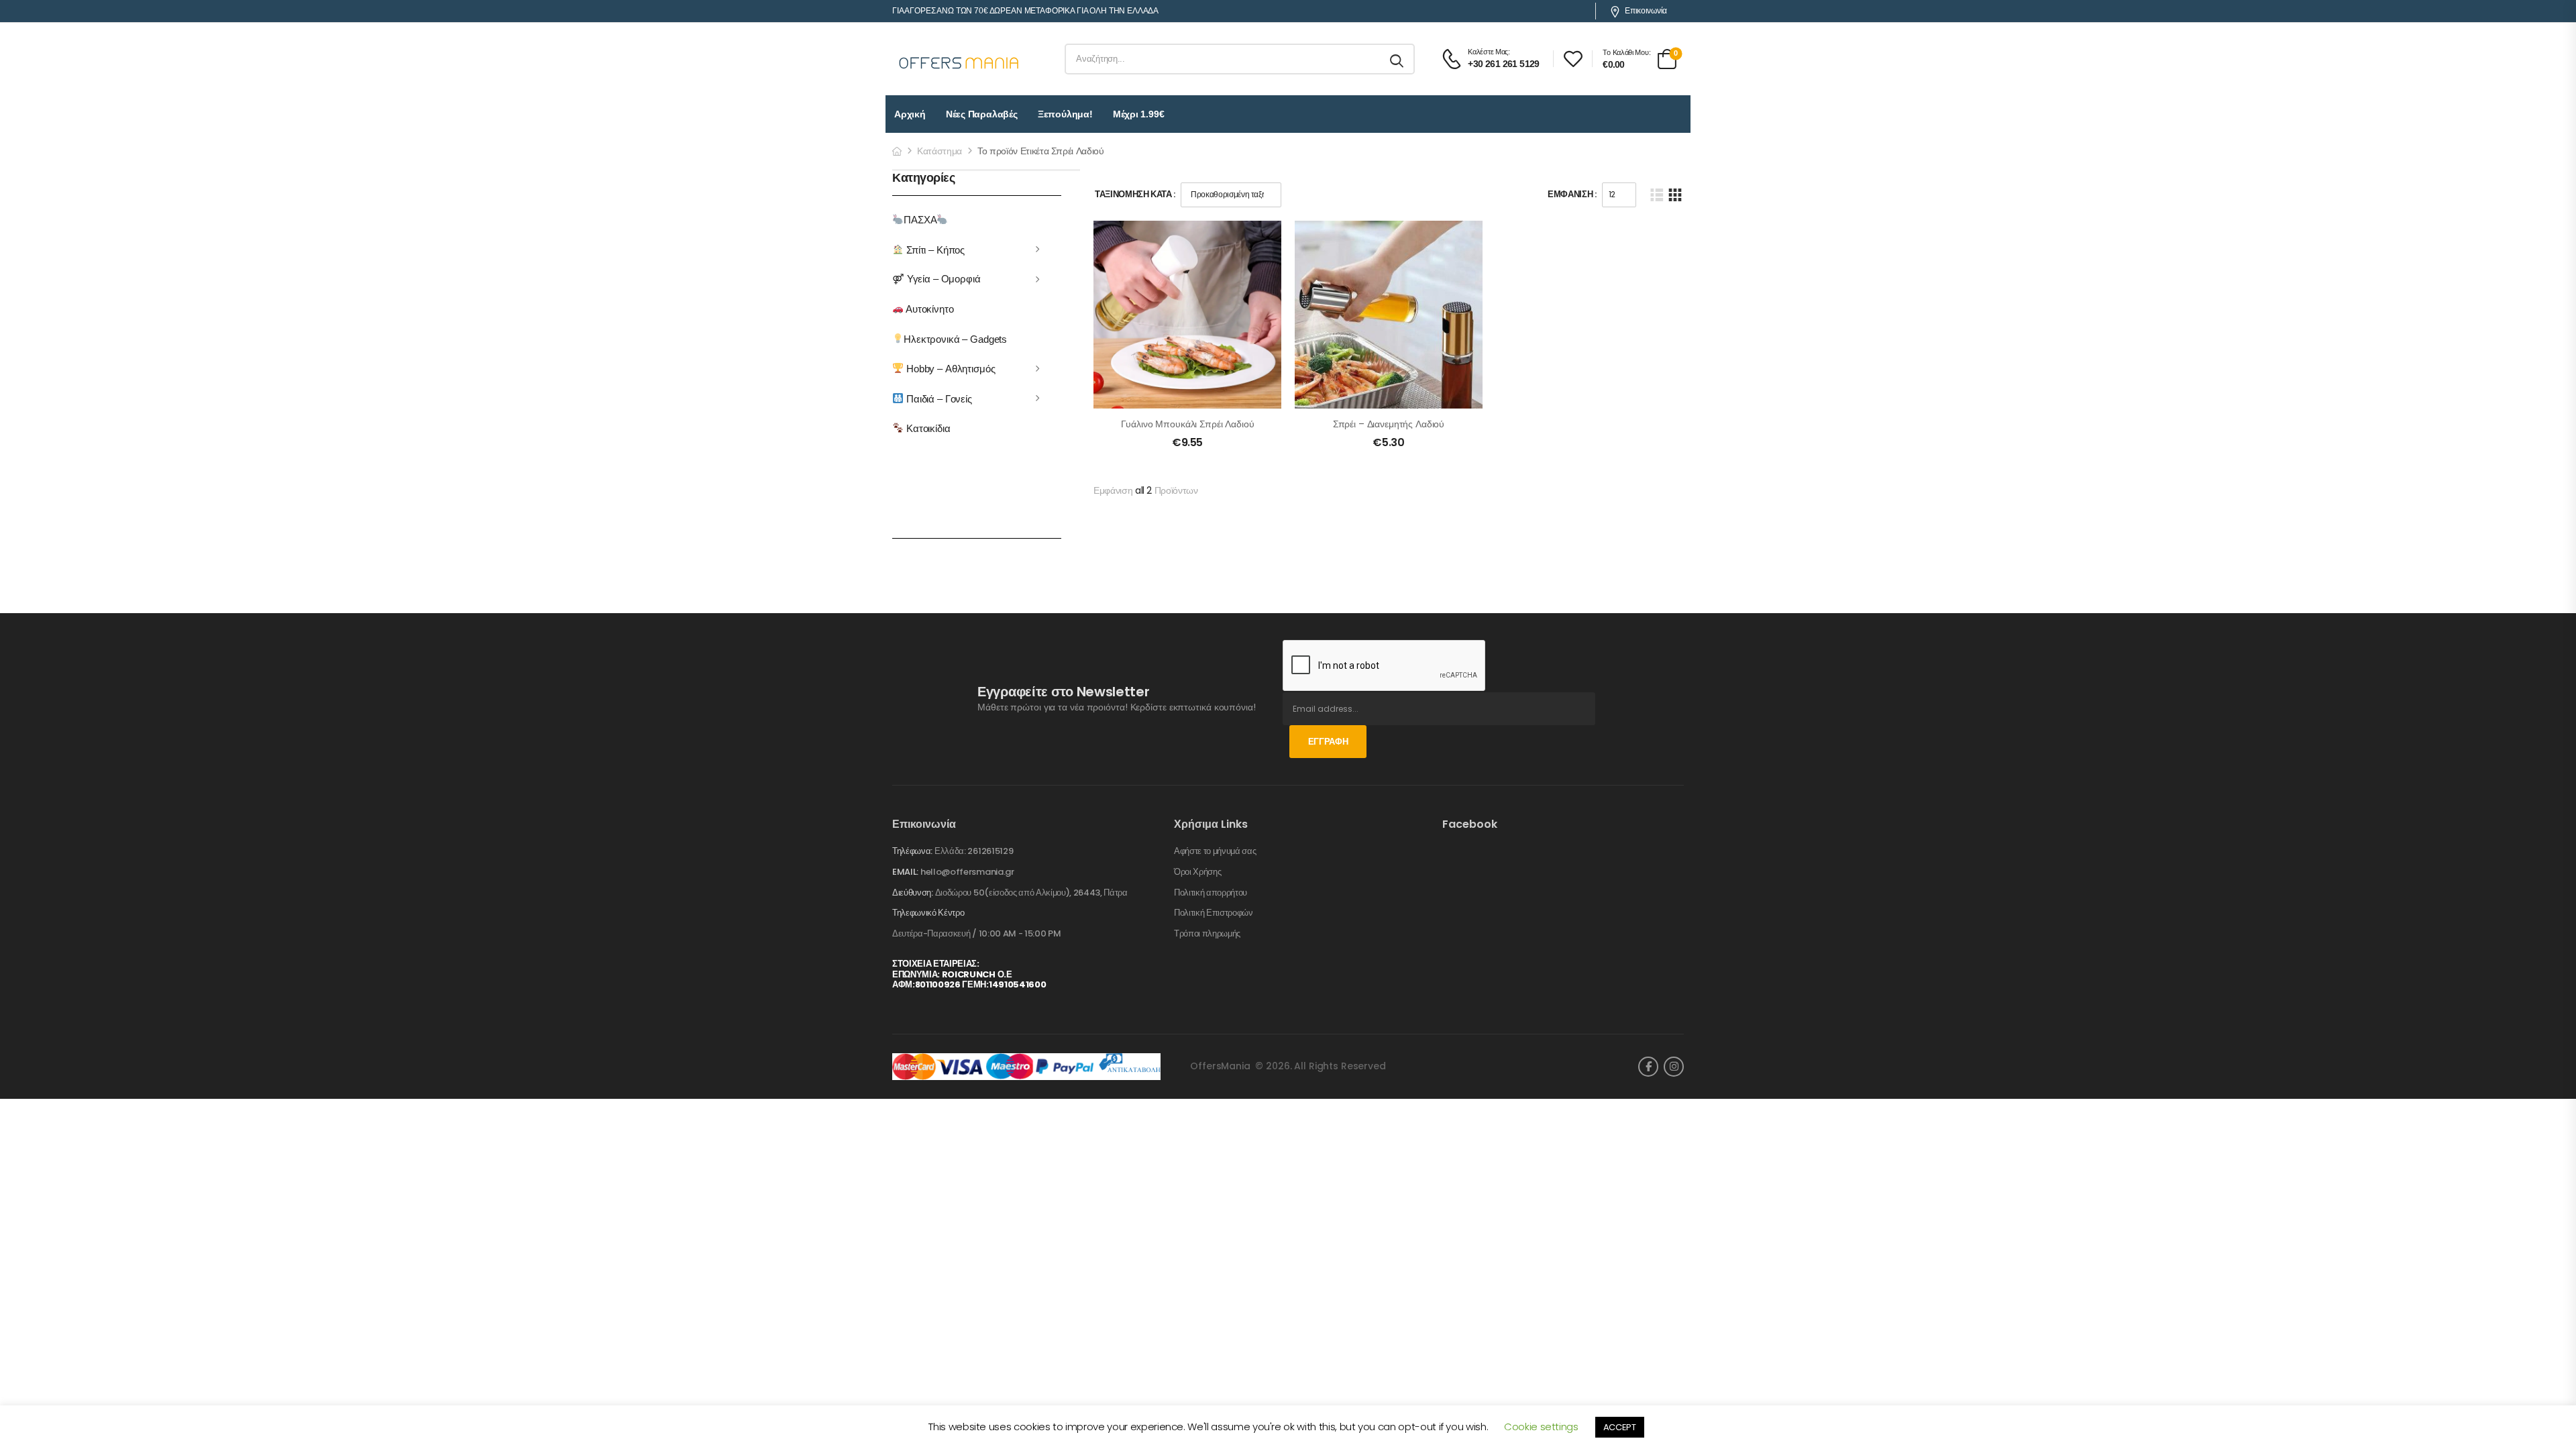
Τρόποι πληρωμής (1207, 934)
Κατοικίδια (927, 428)
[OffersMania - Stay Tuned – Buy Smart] (959, 59)
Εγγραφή (1328, 742)
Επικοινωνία (1646, 11)
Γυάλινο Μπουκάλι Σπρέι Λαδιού (1188, 424)
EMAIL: (905, 872)
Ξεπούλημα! (1065, 114)
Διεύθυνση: (913, 893)
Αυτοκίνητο (928, 309)
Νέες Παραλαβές (982, 114)
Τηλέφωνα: (912, 851)
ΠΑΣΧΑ (920, 220)
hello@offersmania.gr (967, 872)
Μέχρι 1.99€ (1139, 114)
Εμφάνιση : (1572, 194)
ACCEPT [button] (1620, 1427)
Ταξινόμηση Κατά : (1135, 194)
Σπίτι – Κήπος (934, 249)
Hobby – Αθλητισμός (949, 369)
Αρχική (910, 114)
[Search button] (1398, 59)
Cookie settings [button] (1541, 1427)
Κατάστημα (940, 151)
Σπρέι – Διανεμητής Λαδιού (1389, 424)
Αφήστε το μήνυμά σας (1215, 851)
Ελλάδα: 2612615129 (974, 851)
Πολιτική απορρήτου (1211, 893)
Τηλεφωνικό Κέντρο (928, 913)
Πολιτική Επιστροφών (1214, 913)
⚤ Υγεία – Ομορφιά (936, 279)
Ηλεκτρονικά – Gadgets (955, 338)
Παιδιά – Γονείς (938, 398)
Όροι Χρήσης (1197, 872)
